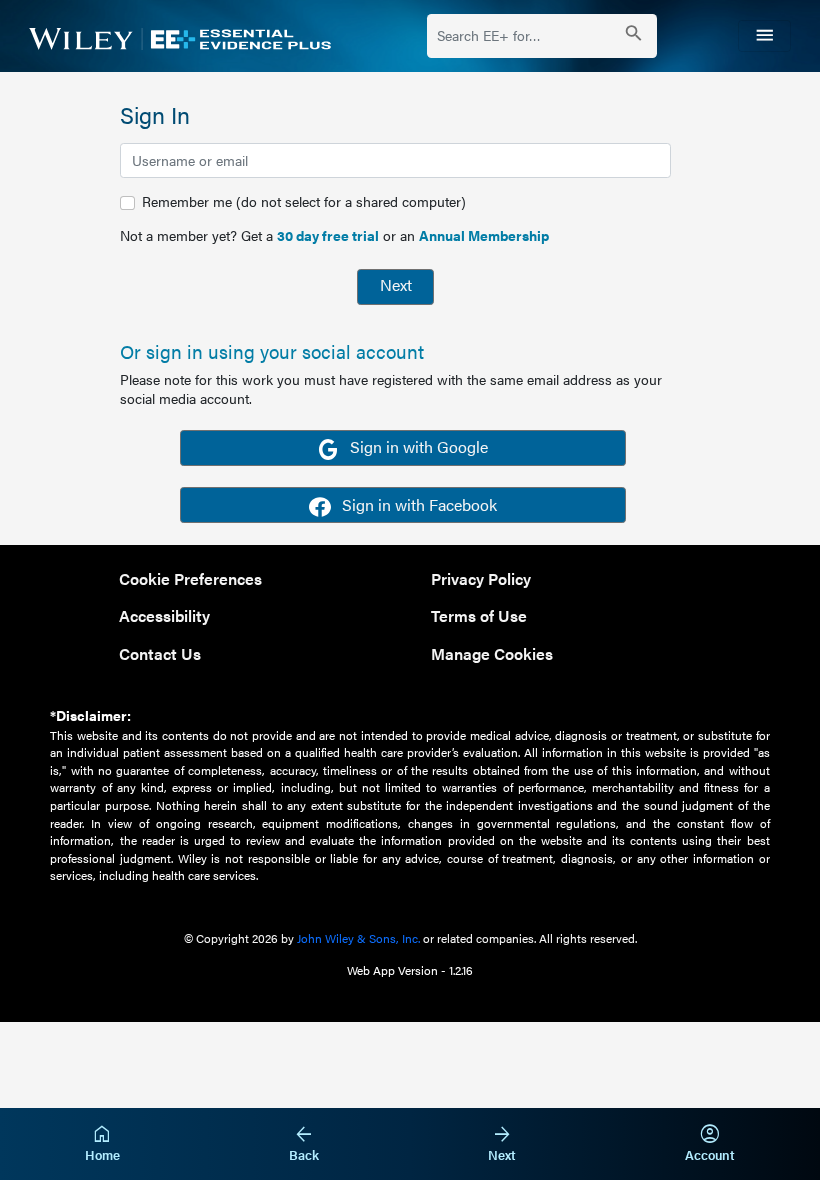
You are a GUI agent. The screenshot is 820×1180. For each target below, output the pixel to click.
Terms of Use (479, 615)
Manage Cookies (492, 653)
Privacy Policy (481, 578)
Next (396, 284)
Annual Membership (484, 235)
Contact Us (160, 653)
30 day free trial (328, 235)
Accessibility (164, 615)
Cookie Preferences (190, 578)
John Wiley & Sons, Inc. (358, 938)
